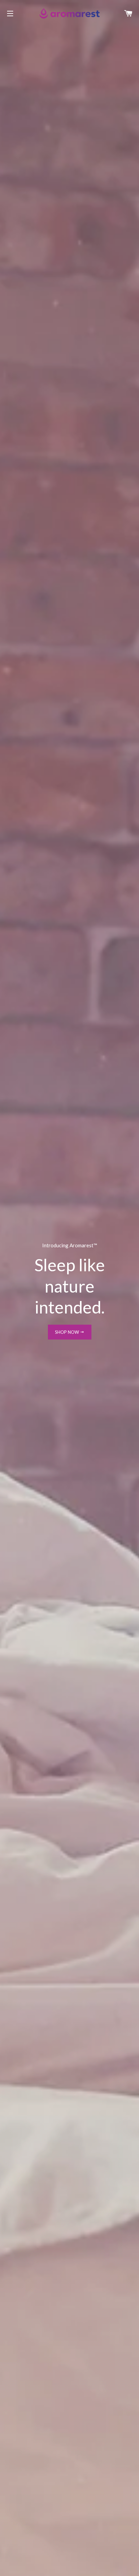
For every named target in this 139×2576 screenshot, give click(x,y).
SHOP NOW (67, 1332)
